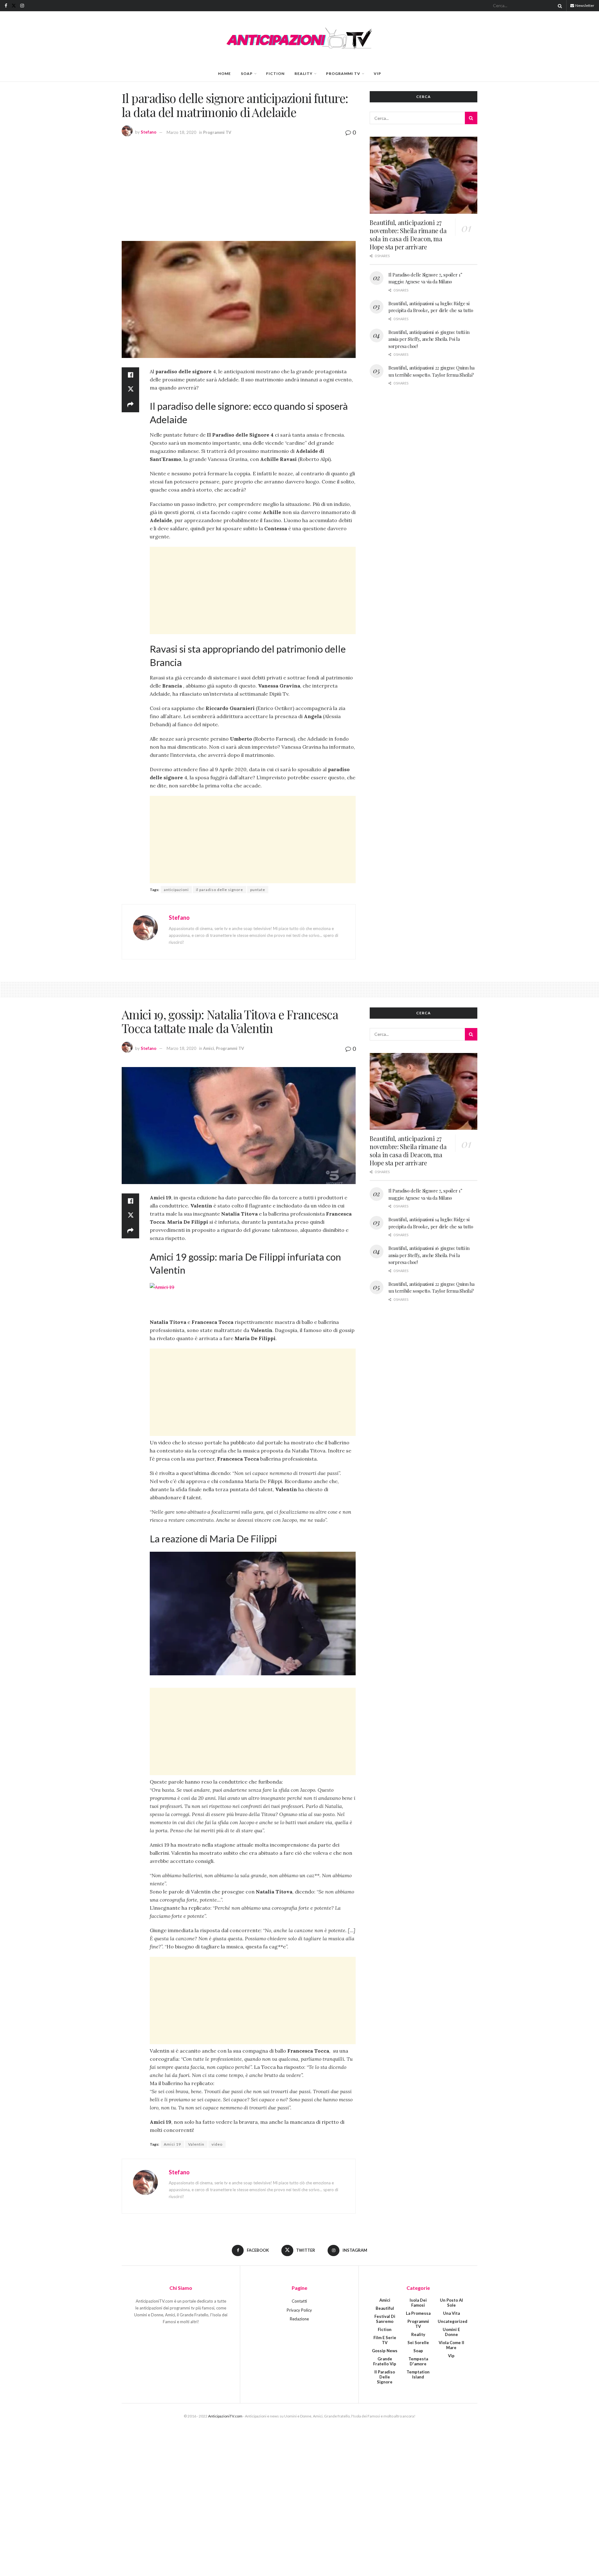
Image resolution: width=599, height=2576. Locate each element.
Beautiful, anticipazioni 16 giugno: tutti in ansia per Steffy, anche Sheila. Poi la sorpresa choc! (429, 339)
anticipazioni (176, 890)
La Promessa (418, 2313)
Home (224, 73)
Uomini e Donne (451, 2332)
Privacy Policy (299, 2310)
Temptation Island (418, 2374)
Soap (247, 73)
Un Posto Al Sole (451, 2303)
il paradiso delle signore (219, 890)
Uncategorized (453, 2321)
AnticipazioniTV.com (225, 2416)
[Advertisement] (239, 188)
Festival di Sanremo (385, 2319)
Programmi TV (343, 73)
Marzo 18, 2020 (181, 132)
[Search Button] (559, 6)
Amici (209, 1048)
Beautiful (385, 2308)
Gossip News (385, 2351)
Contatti (299, 2301)
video (217, 2144)
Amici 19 (172, 2144)
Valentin (196, 2144)
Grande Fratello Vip (385, 2361)
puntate (258, 890)
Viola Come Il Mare (451, 2345)
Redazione (299, 2319)
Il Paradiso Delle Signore (385, 2377)
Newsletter (584, 5)
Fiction (275, 73)
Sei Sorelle (418, 2343)
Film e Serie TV (385, 2340)
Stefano (149, 132)
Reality (304, 73)
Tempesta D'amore (418, 2361)
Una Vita (451, 2313)
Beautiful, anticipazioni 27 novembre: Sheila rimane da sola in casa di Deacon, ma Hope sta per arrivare (408, 235)
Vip (377, 73)
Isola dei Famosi (418, 2303)
